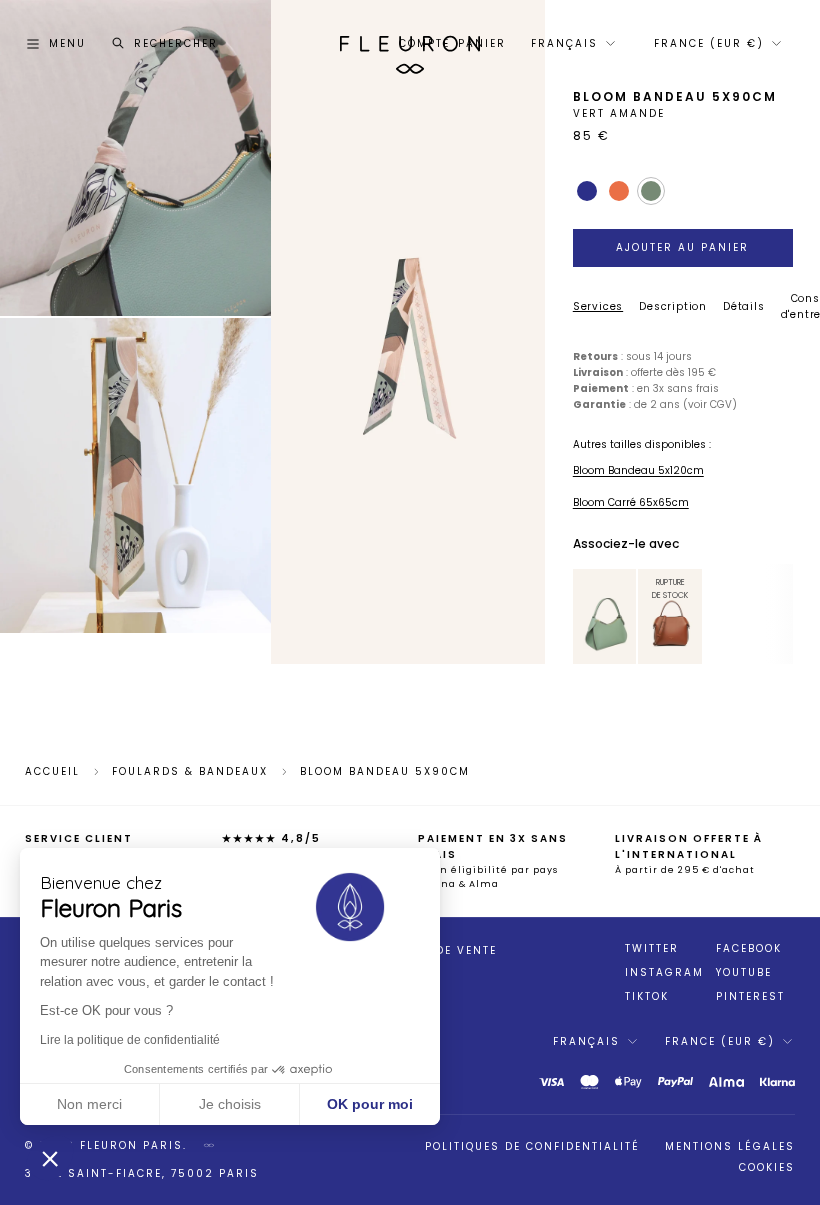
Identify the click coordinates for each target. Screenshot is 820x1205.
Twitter (652, 949)
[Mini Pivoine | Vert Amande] (605, 616)
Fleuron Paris (131, 1145)
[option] (605, 617)
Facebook (749, 949)
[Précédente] (584, 617)
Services (598, 306)
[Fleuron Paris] (410, 44)
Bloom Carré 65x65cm (631, 502)
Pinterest (750, 997)
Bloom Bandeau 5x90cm (385, 772)
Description (673, 306)
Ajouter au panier (682, 247)
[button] (50, 1158)
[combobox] (571, 44)
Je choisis (230, 1104)
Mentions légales (730, 1146)
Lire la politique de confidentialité (130, 1040)
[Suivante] (625, 617)
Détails (744, 306)
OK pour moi (370, 1104)
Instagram (664, 973)
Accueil (52, 772)
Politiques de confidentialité (532, 1146)
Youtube (744, 973)
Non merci (89, 1104)
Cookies (767, 1167)
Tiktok (647, 997)
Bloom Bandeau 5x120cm (638, 470)
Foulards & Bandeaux (190, 772)
